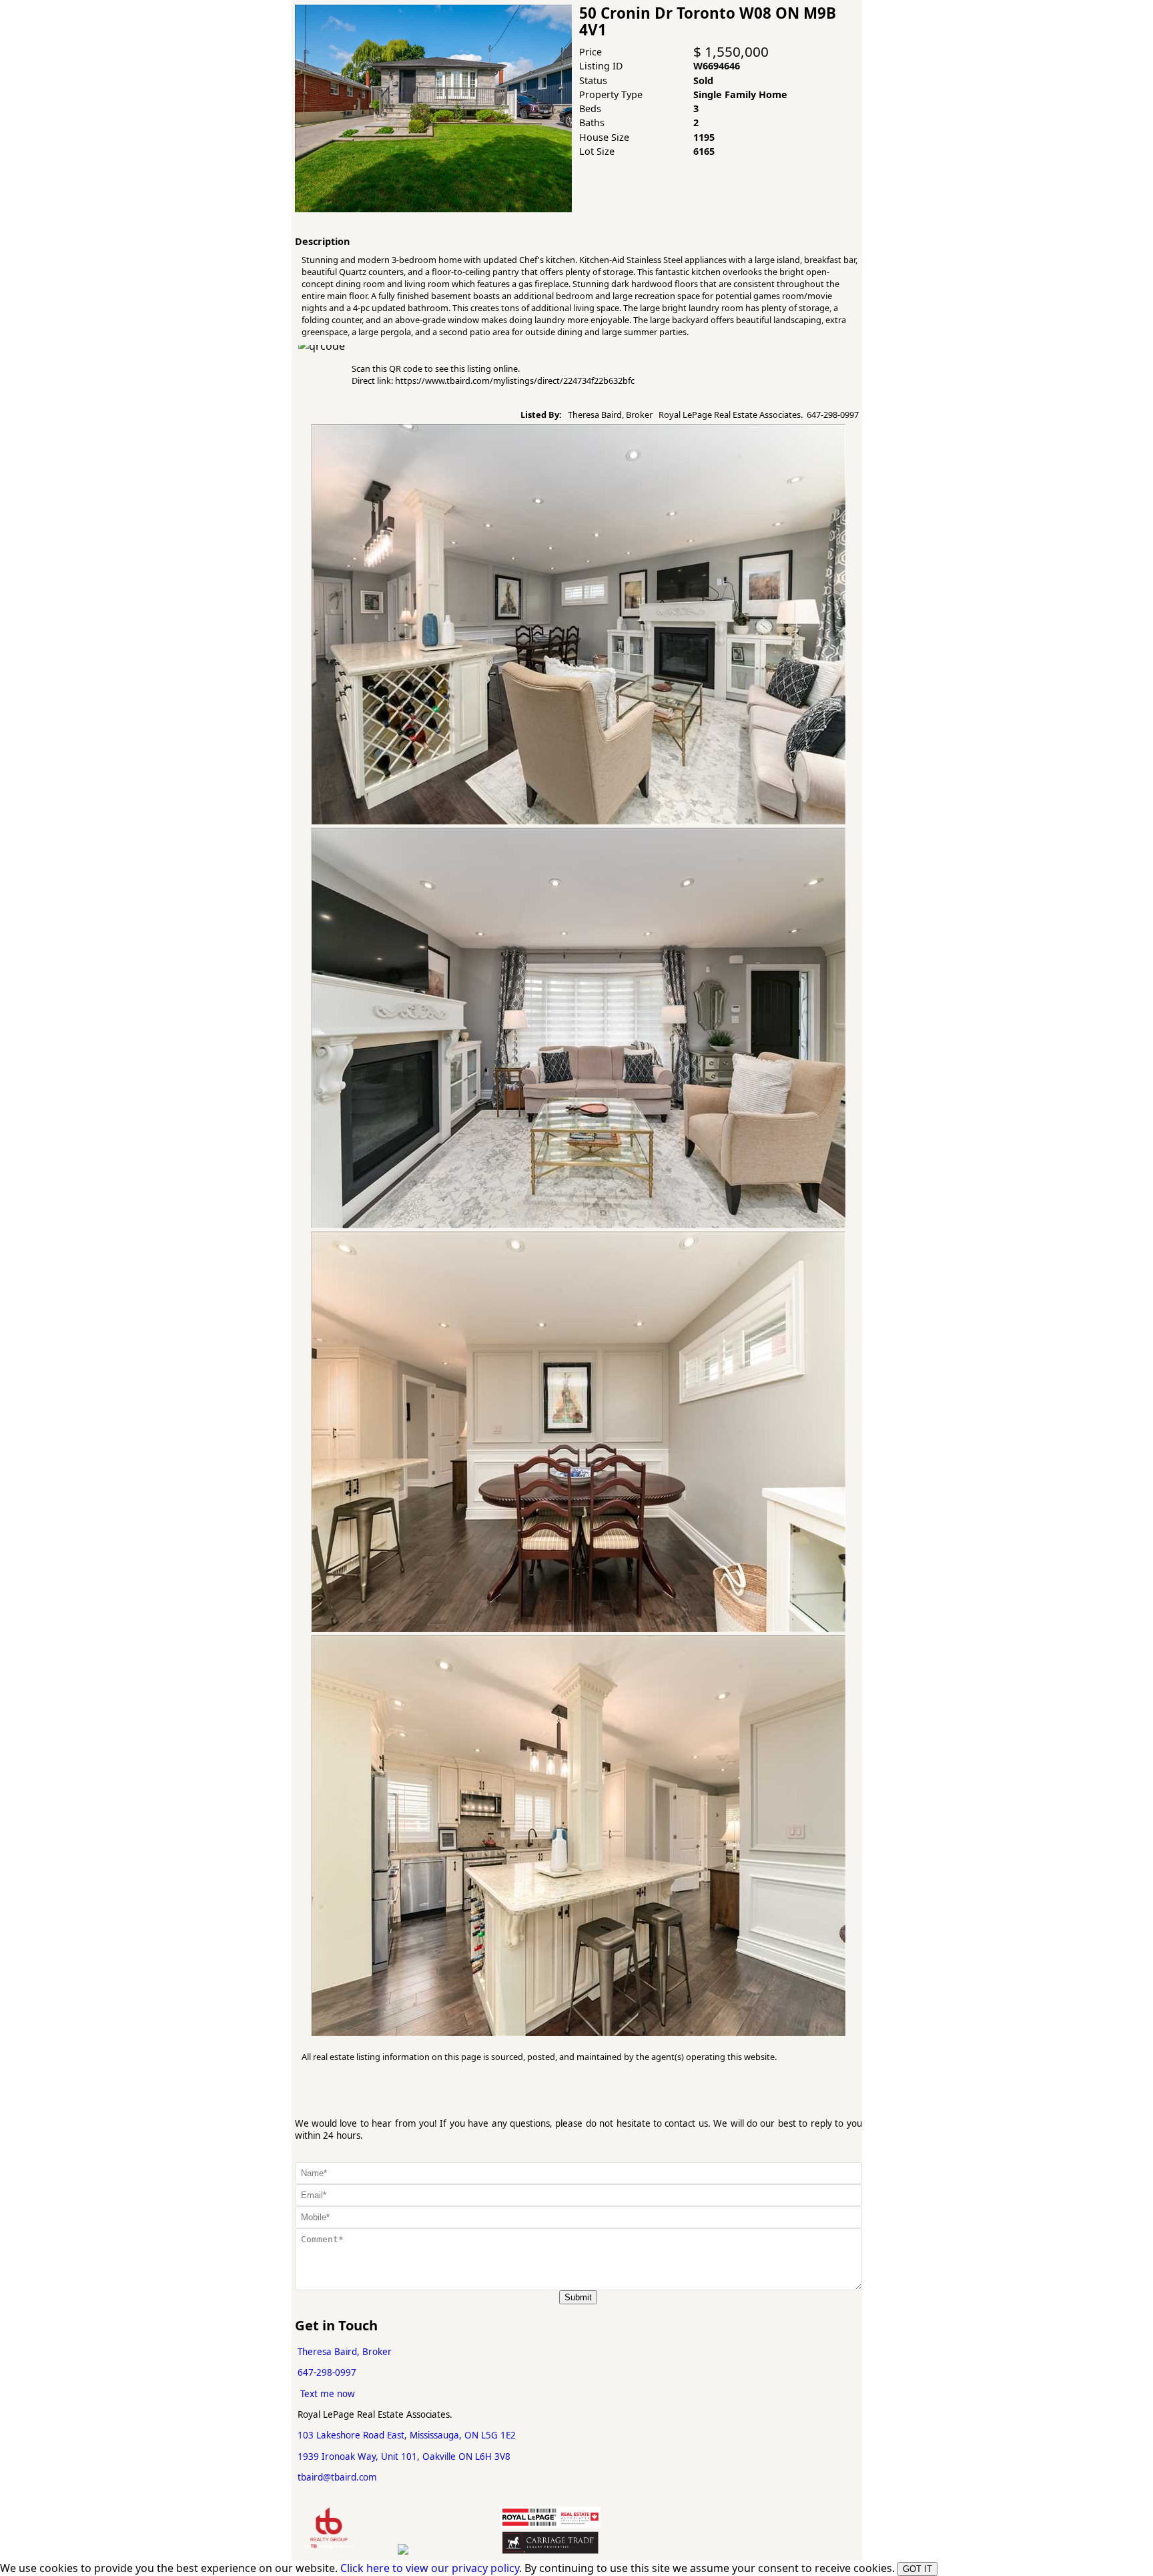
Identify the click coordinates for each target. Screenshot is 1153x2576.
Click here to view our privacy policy (430, 2568)
